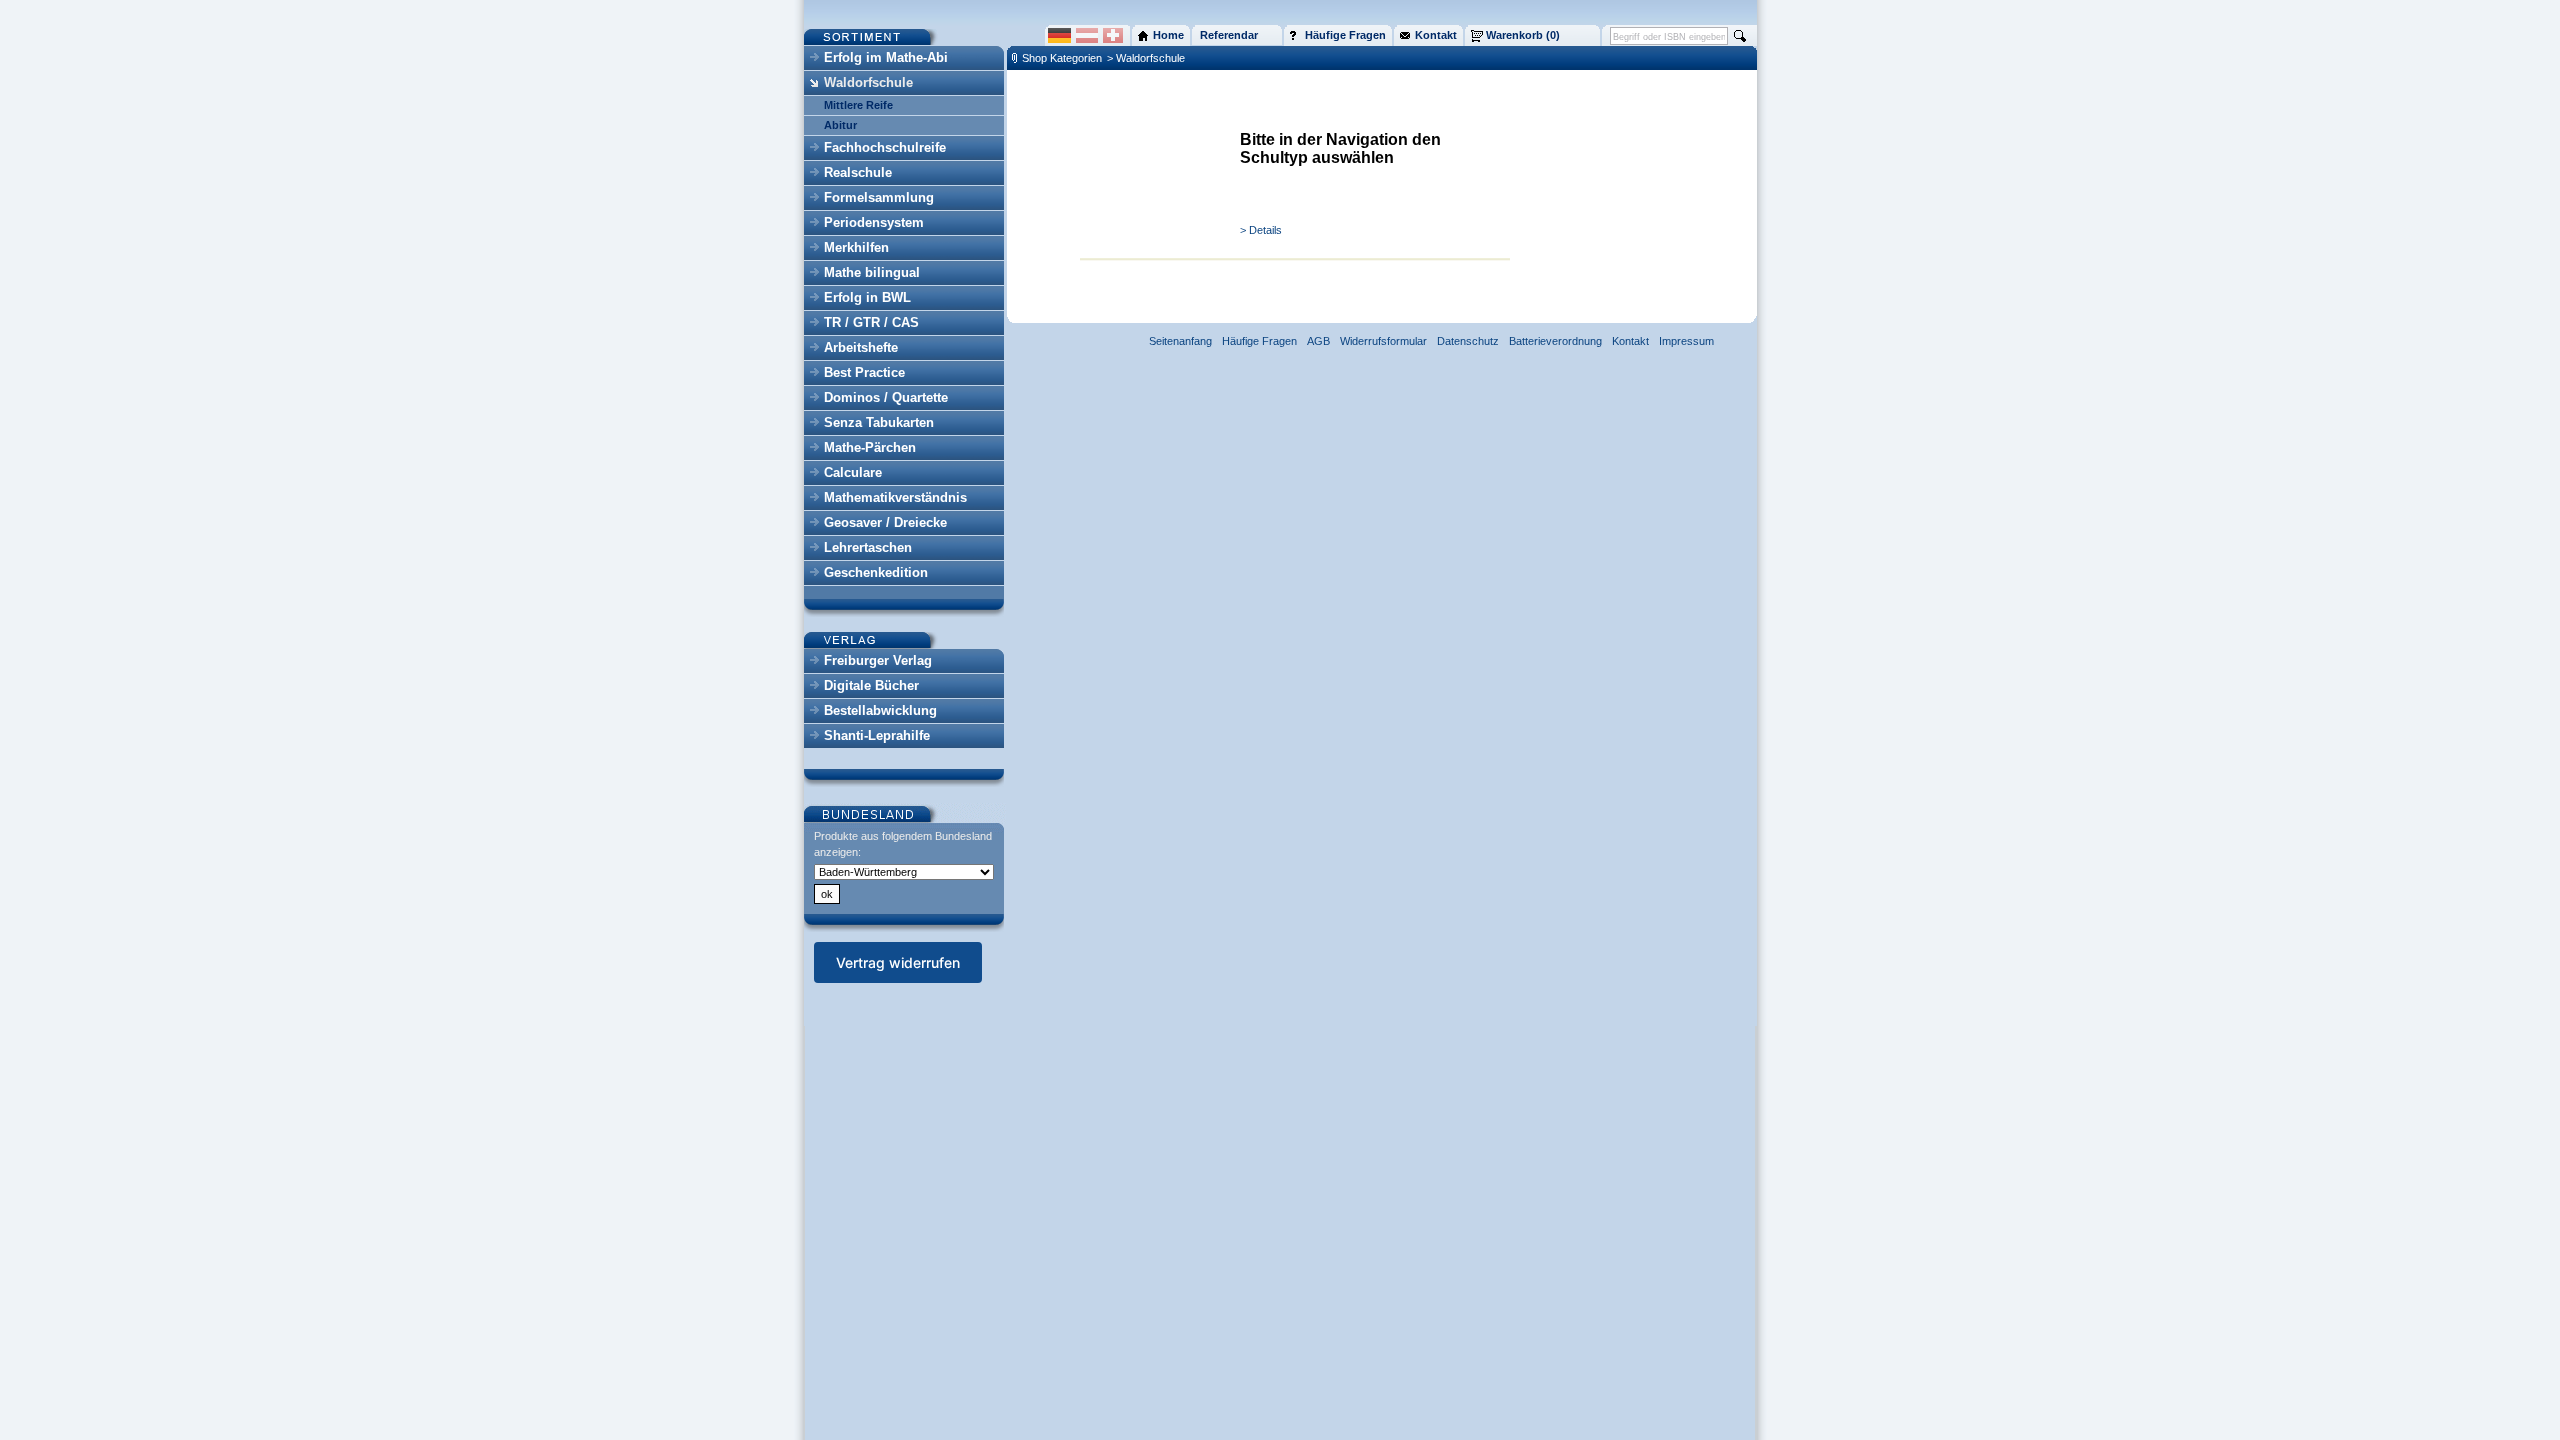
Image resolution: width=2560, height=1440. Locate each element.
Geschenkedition (876, 572)
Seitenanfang (1180, 341)
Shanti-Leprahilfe (877, 735)
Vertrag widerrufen (898, 962)
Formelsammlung (879, 197)
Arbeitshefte (861, 347)
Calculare (853, 472)
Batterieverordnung (1555, 341)
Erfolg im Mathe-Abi (886, 57)
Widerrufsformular (1383, 341)
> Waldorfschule (1146, 58)
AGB (1318, 341)
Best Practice (864, 372)
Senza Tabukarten (879, 422)
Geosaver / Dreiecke (885, 522)
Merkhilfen (856, 247)
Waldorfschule (868, 82)
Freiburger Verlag (878, 660)
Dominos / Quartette (886, 397)
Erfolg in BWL (867, 297)
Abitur (840, 125)
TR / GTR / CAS (871, 322)
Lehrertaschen (868, 547)
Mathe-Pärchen (870, 447)
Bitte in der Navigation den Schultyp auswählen (1340, 148)
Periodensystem (874, 222)
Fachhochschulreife (885, 147)
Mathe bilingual (872, 272)
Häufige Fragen (1259, 341)
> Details (1261, 230)
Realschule (858, 172)
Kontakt (1630, 341)
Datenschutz (1468, 341)
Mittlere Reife (858, 105)
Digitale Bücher (871, 685)
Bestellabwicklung (880, 710)
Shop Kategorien (1062, 58)
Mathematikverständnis (895, 497)
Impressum (1686, 341)
